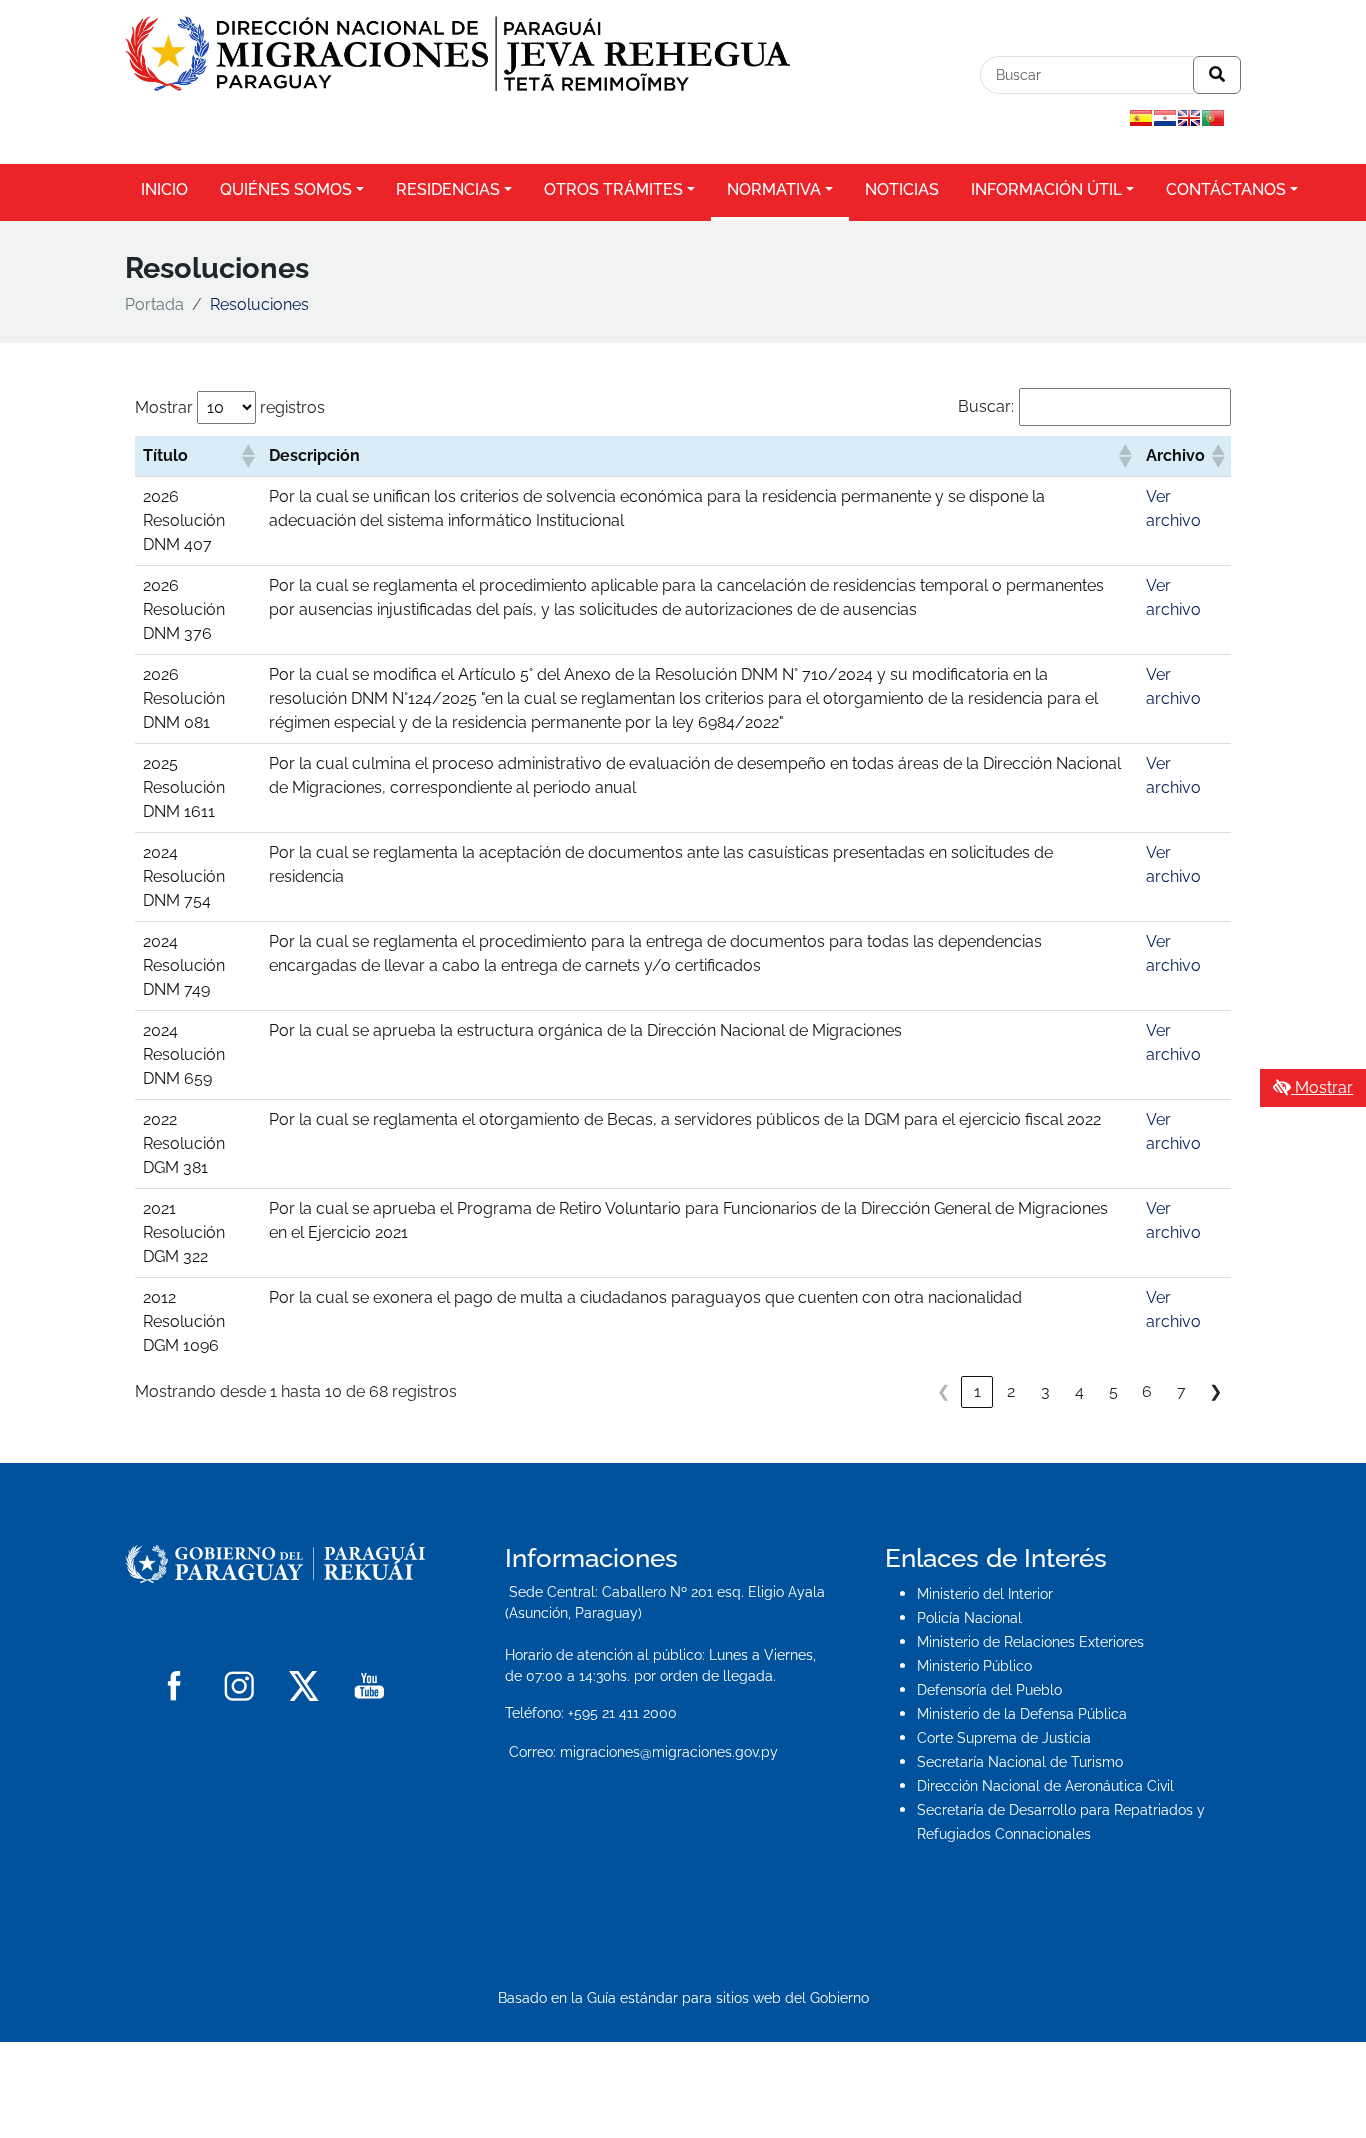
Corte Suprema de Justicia (1004, 1738)
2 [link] (1011, 1391)
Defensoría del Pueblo (989, 1690)
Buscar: (986, 406)
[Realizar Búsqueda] (1217, 75)
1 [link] (977, 1391)
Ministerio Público (974, 1666)
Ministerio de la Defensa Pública (1022, 1714)
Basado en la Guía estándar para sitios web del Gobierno (683, 1997)
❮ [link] (943, 1391)
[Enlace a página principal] (457, 52)
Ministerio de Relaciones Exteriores (1030, 1642)
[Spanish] (1141, 118)
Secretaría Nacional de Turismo (1020, 1762)
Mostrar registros (230, 407)
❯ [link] (1215, 1391)
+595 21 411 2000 (622, 1713)
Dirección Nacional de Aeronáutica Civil (1045, 1786)
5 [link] (1113, 1391)
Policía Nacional (969, 1618)
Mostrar (1322, 1087)
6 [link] (1147, 1391)
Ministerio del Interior (985, 1594)
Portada (154, 304)
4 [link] (1079, 1391)
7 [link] (1181, 1391)
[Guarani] (1165, 118)
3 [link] (1045, 1391)
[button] (247, 456)
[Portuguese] (1213, 118)
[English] (1189, 118)
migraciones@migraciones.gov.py (669, 1752)
